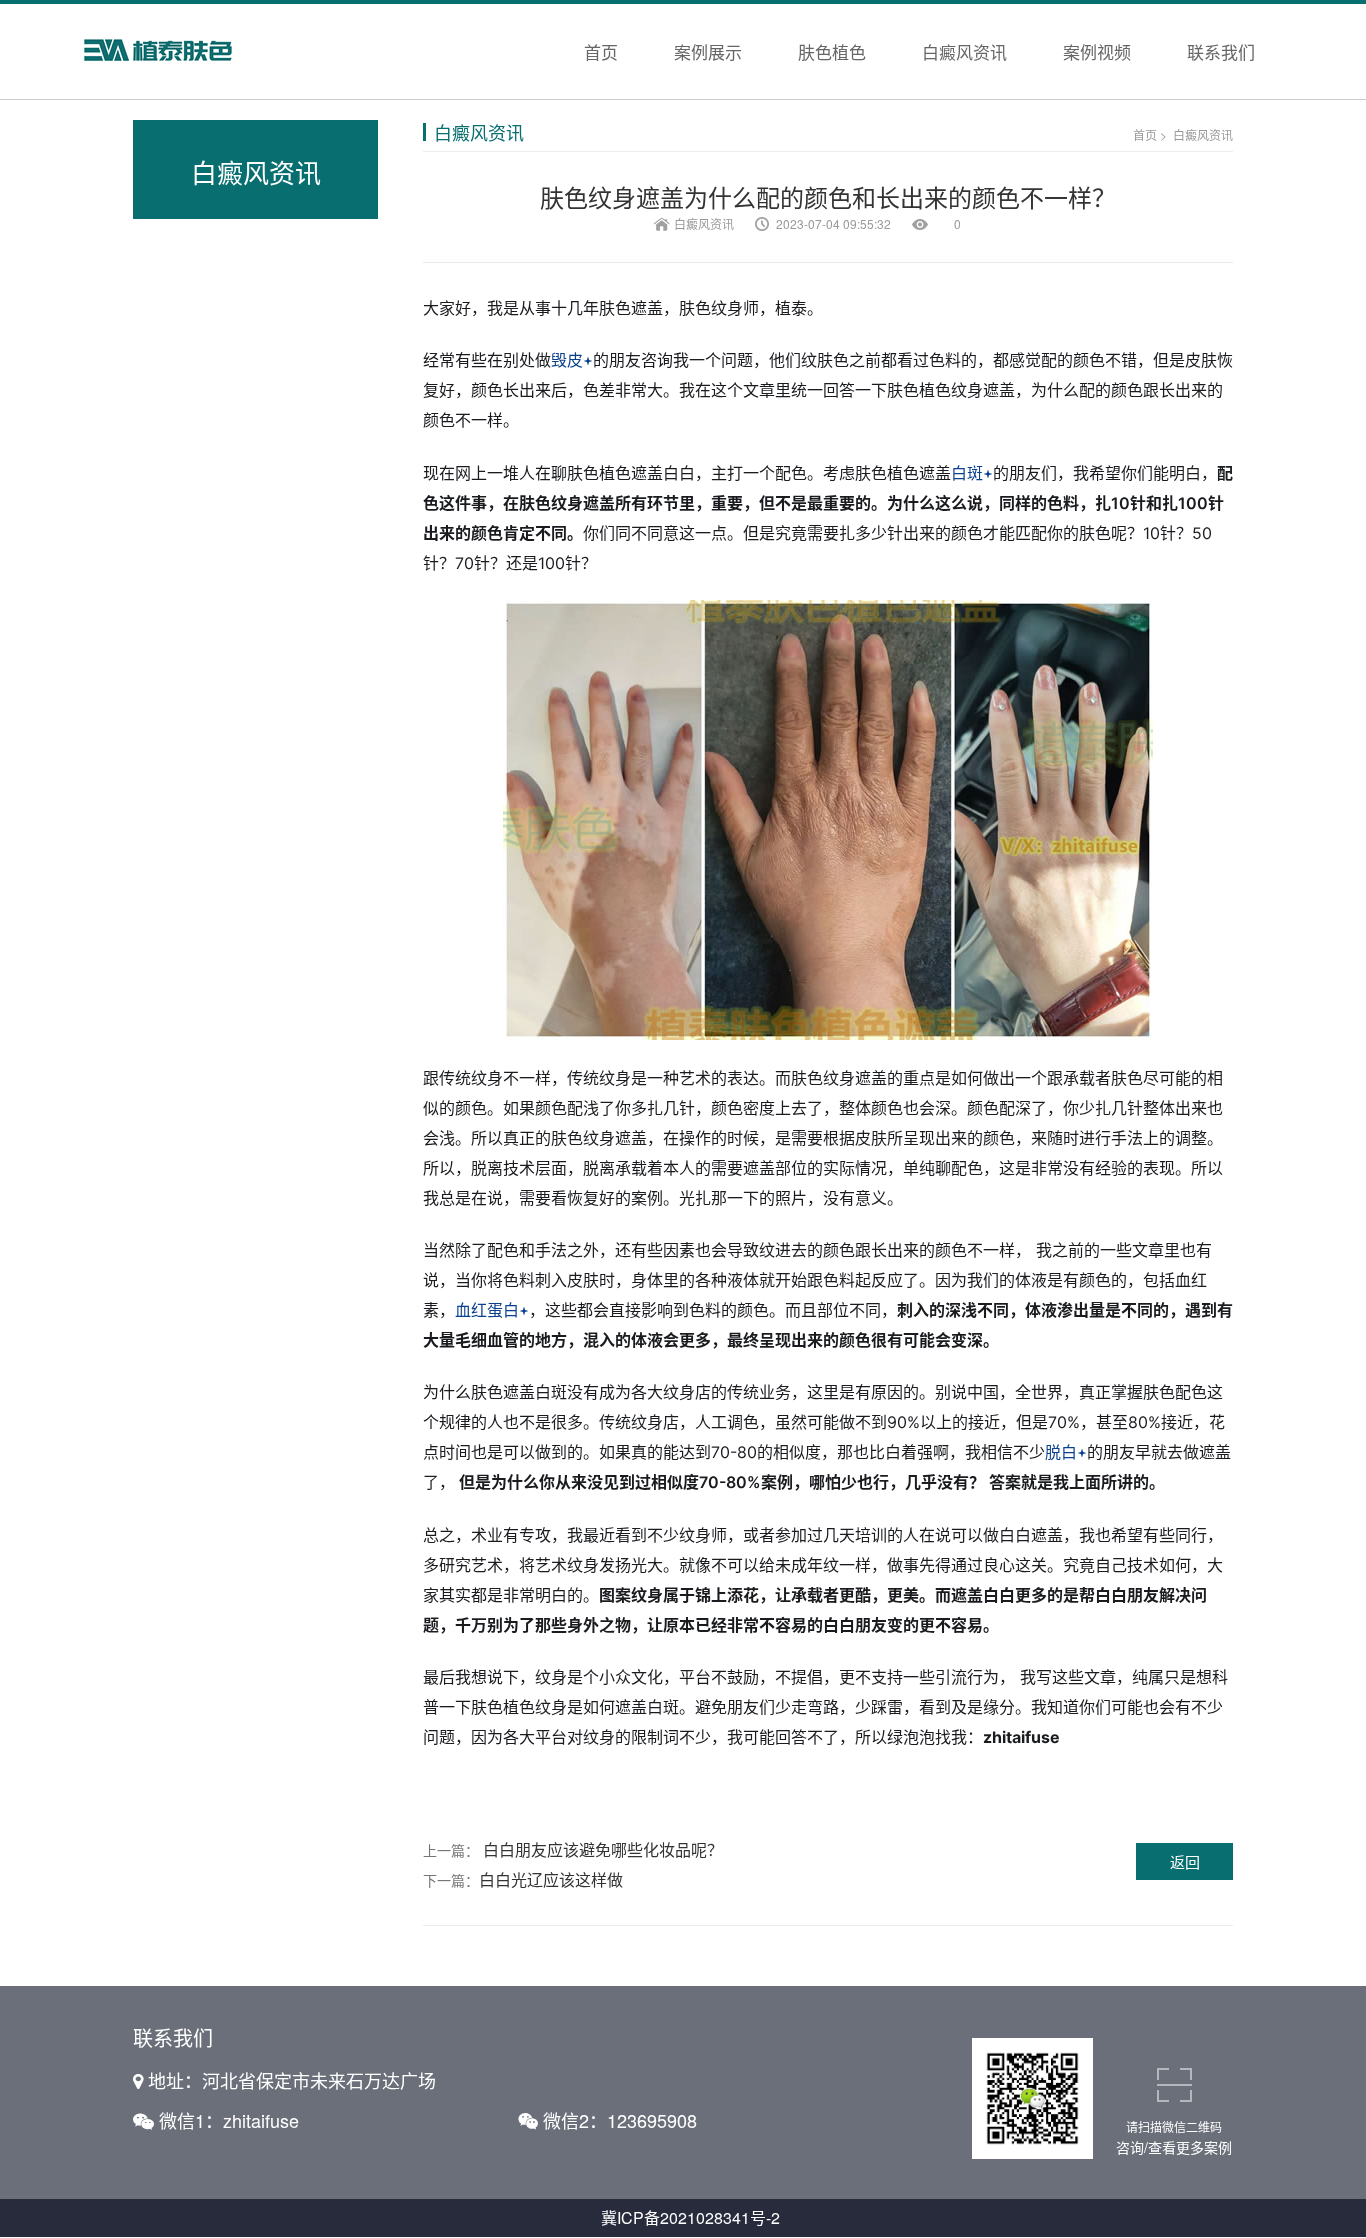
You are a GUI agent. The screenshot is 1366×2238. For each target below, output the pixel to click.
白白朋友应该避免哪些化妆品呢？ (603, 1849)
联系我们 (1221, 51)
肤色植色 (832, 51)
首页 (601, 51)
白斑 (967, 473)
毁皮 (567, 360)
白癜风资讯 (964, 51)
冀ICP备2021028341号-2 (690, 2217)
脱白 (1061, 1452)
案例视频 (1097, 51)
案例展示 (708, 51)
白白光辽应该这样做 (551, 1879)
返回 (1185, 1861)
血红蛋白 (487, 1310)
